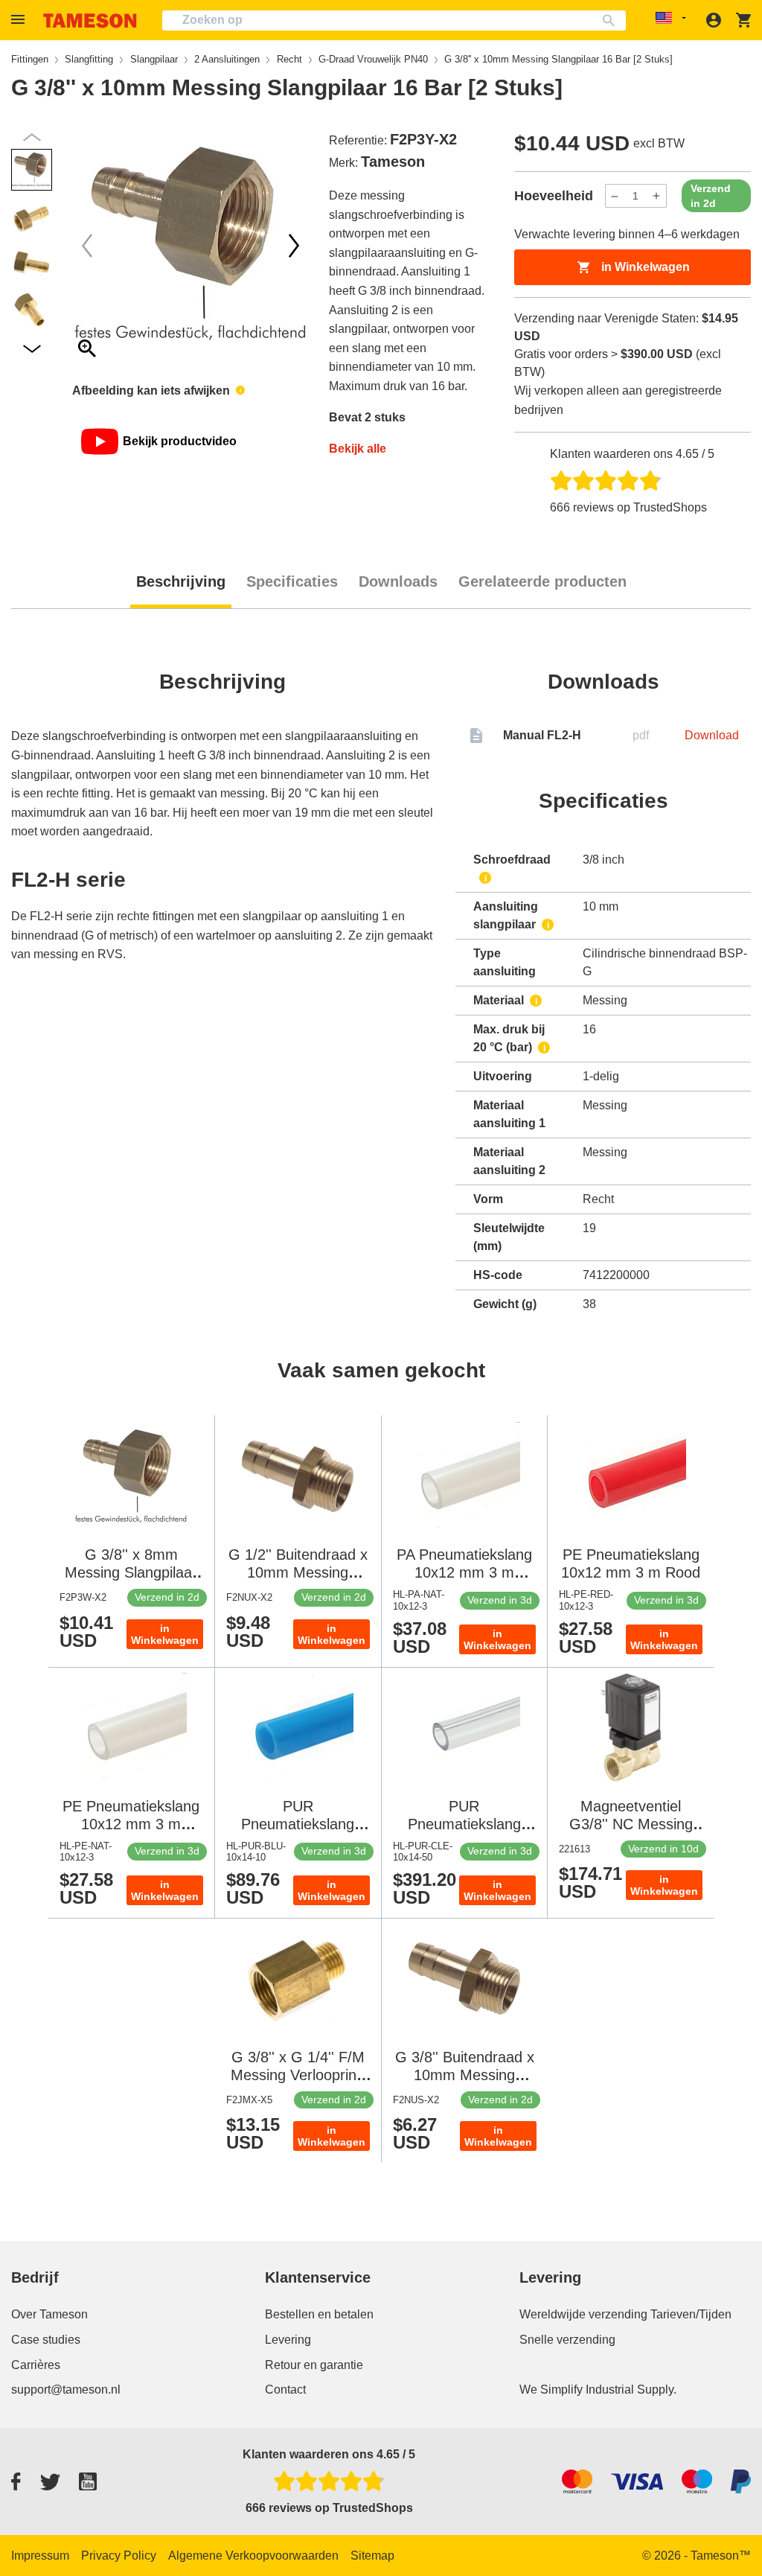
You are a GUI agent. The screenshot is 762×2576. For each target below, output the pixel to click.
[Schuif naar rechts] (87, 246)
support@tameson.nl (66, 2390)
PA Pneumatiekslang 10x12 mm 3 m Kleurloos (464, 1572)
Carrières (36, 2365)
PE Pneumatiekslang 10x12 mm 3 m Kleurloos (131, 1824)
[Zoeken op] (612, 20)
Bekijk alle (358, 449)
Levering (288, 2340)
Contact (285, 2390)
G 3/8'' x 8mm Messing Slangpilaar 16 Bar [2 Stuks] (131, 1572)
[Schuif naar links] (294, 246)
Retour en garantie (314, 2365)
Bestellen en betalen (319, 2314)
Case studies (46, 2340)
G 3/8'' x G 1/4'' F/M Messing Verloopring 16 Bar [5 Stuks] (298, 2075)
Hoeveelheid (554, 196)
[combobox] (394, 20)
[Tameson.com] (90, 20)
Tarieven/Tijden (691, 2314)
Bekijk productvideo (180, 441)
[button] (20, 20)
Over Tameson (49, 2314)
